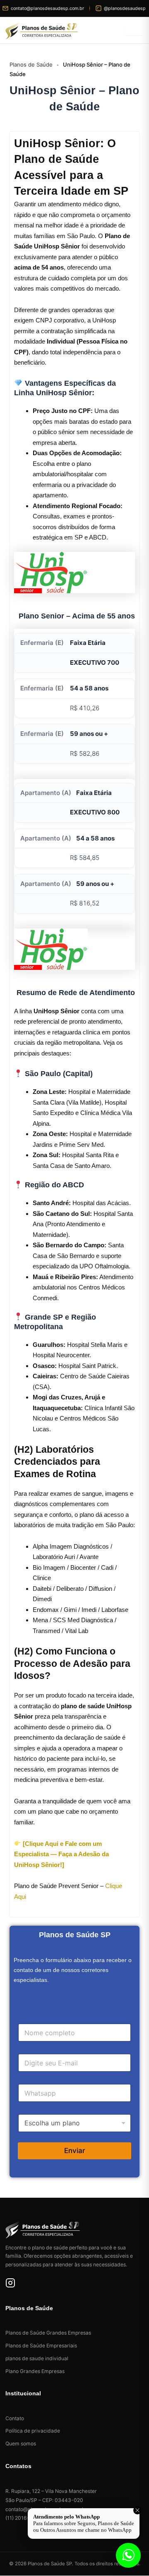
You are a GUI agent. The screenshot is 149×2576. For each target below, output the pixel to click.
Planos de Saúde (31, 64)
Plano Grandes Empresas (35, 2371)
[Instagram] (10, 2284)
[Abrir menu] (134, 30)
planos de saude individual (37, 2358)
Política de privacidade (33, 2431)
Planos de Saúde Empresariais (41, 2346)
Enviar (75, 2151)
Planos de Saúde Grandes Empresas (48, 2333)
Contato (15, 2418)
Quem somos (21, 2443)
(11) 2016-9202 (24, 2518)
